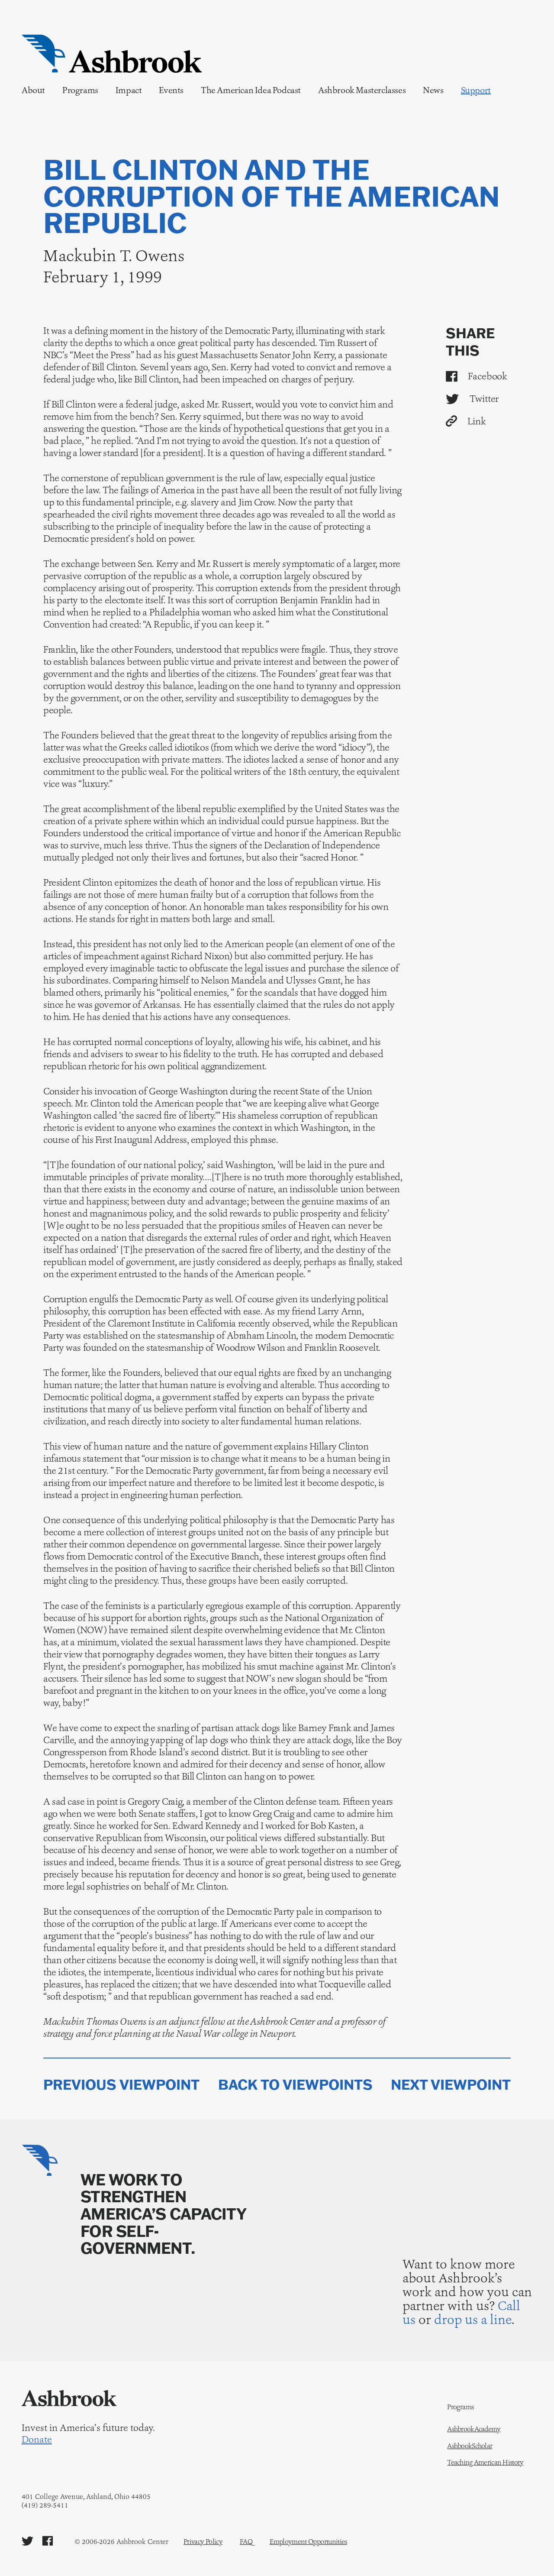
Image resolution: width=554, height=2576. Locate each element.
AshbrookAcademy (474, 2429)
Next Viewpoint (451, 2085)
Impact (129, 90)
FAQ (246, 2542)
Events (171, 90)
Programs (80, 90)
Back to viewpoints (295, 2085)
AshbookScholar (470, 2446)
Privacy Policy (203, 2542)
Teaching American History (485, 2463)
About (33, 90)
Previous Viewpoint (121, 2085)
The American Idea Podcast (251, 90)
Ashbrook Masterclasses (362, 90)
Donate (37, 2440)
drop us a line (473, 2319)
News (433, 90)
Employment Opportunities (308, 2542)
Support (476, 90)
